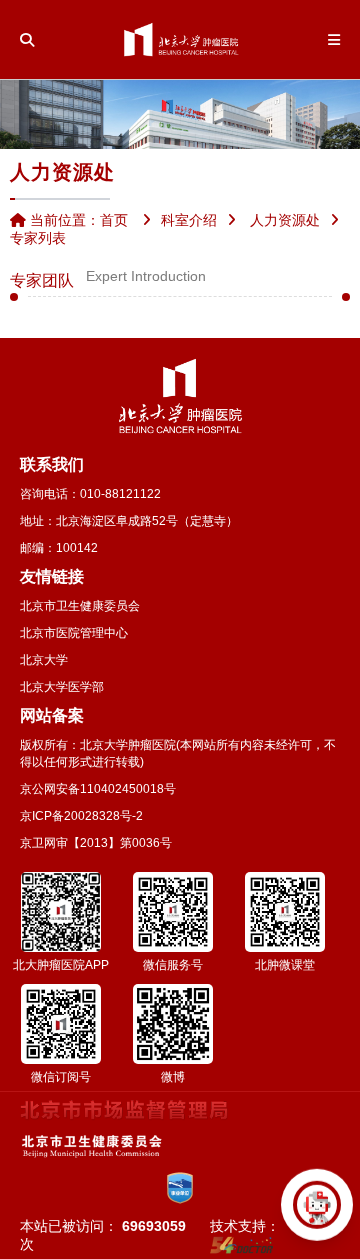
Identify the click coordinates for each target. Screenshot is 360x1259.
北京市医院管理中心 (74, 633)
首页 (114, 220)
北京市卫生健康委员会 (80, 606)
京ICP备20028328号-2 (81, 816)
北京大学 (44, 660)
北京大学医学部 (62, 687)
